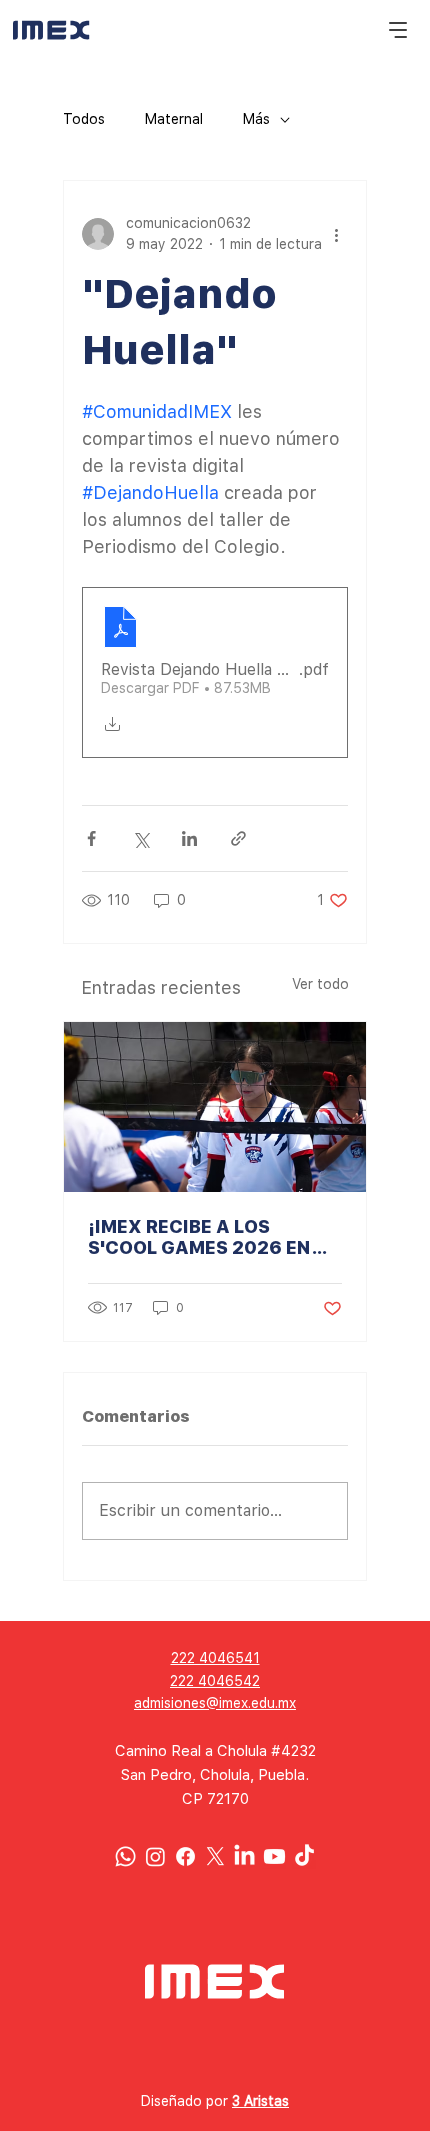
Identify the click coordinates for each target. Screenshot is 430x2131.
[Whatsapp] (125, 1856)
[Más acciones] (336, 234)
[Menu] (399, 30)
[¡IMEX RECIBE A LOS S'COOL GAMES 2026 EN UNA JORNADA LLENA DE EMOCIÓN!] (215, 1107)
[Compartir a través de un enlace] (238, 838)
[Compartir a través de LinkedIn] (189, 838)
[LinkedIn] (244, 1856)
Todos (84, 119)
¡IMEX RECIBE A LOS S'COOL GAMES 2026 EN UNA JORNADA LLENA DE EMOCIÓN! (202, 1237)
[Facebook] (185, 1856)
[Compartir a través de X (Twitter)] (140, 838)
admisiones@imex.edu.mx (215, 1703)
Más (256, 119)
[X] (215, 1856)
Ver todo (320, 984)
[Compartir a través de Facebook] (91, 838)
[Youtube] (274, 1856)
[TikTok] (304, 1856)
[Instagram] (155, 1856)
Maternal (174, 119)
